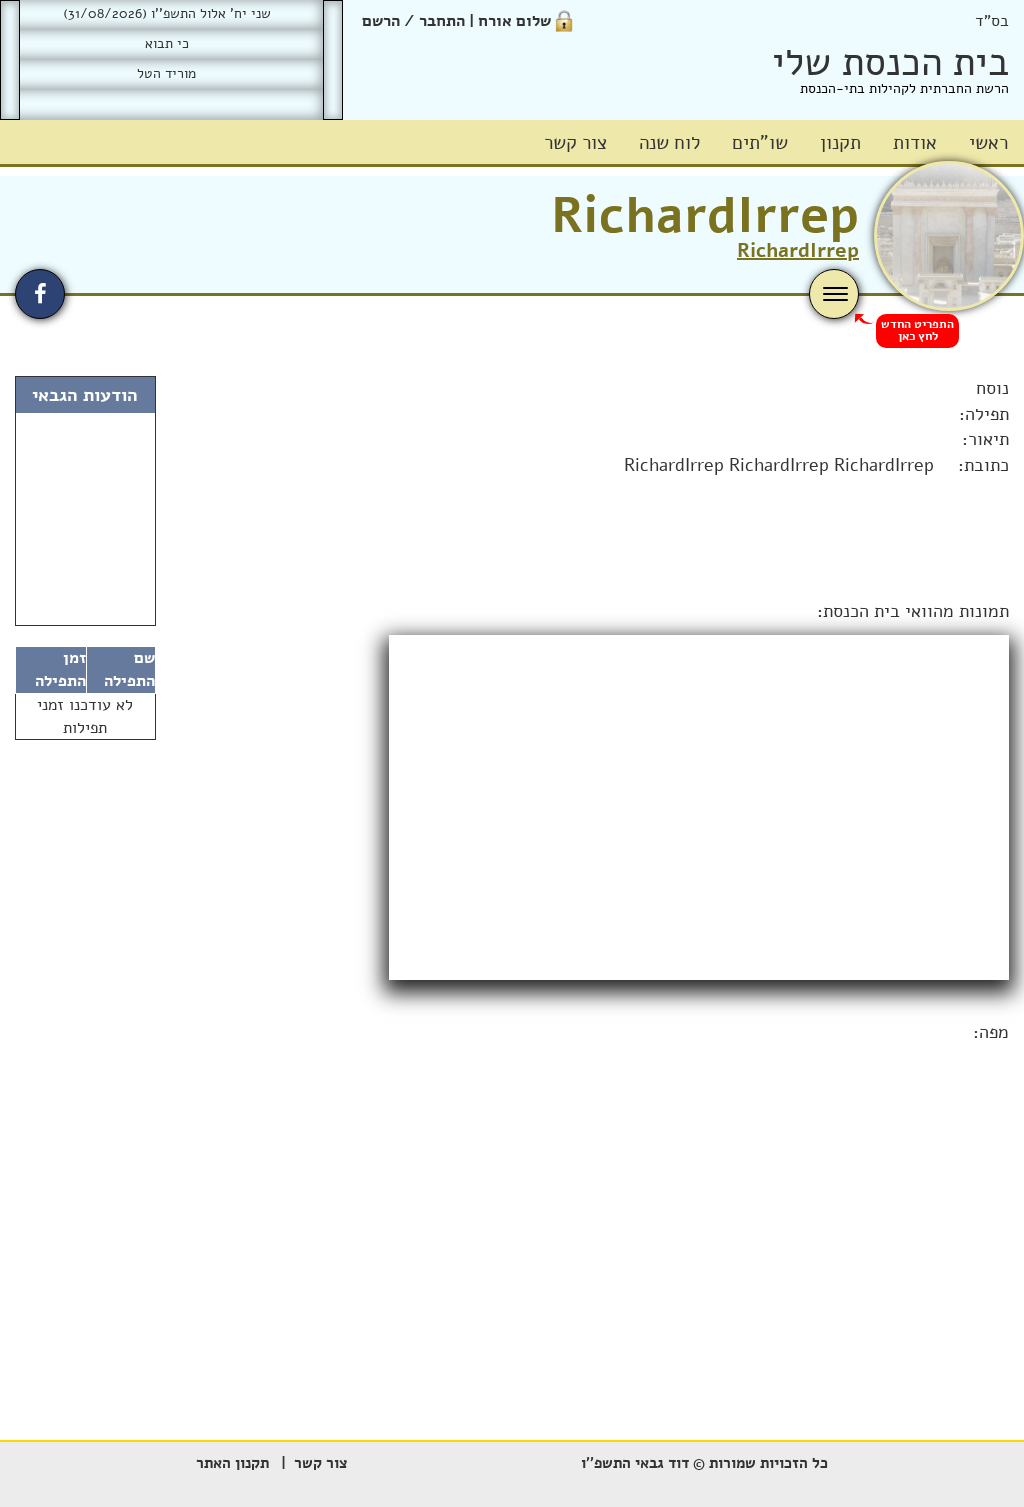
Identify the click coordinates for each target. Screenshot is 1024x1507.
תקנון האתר (232, 1463)
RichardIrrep (705, 216)
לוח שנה (669, 143)
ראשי (988, 143)
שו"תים (760, 143)
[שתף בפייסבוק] (40, 294)
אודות (915, 143)
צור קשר (575, 143)
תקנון (840, 143)
